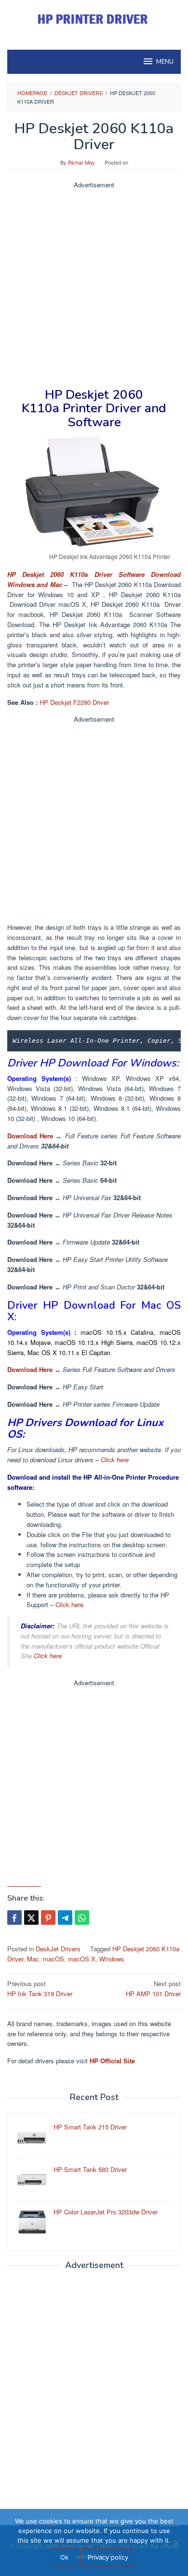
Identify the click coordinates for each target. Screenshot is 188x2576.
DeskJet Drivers (58, 1949)
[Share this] (14, 1918)
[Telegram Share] (65, 1918)
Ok (64, 2557)
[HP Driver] (94, 19)
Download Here (30, 1136)
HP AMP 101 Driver (153, 1988)
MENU (165, 62)
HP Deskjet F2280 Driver (74, 702)
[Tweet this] (31, 1918)
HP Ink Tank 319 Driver (40, 1988)
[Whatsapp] (82, 1918)
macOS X (82, 1959)
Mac (33, 1959)
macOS (54, 1959)
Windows (112, 1959)
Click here (115, 1460)
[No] (176, 2543)
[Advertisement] (94, 284)
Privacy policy (108, 2557)
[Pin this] (48, 1918)
